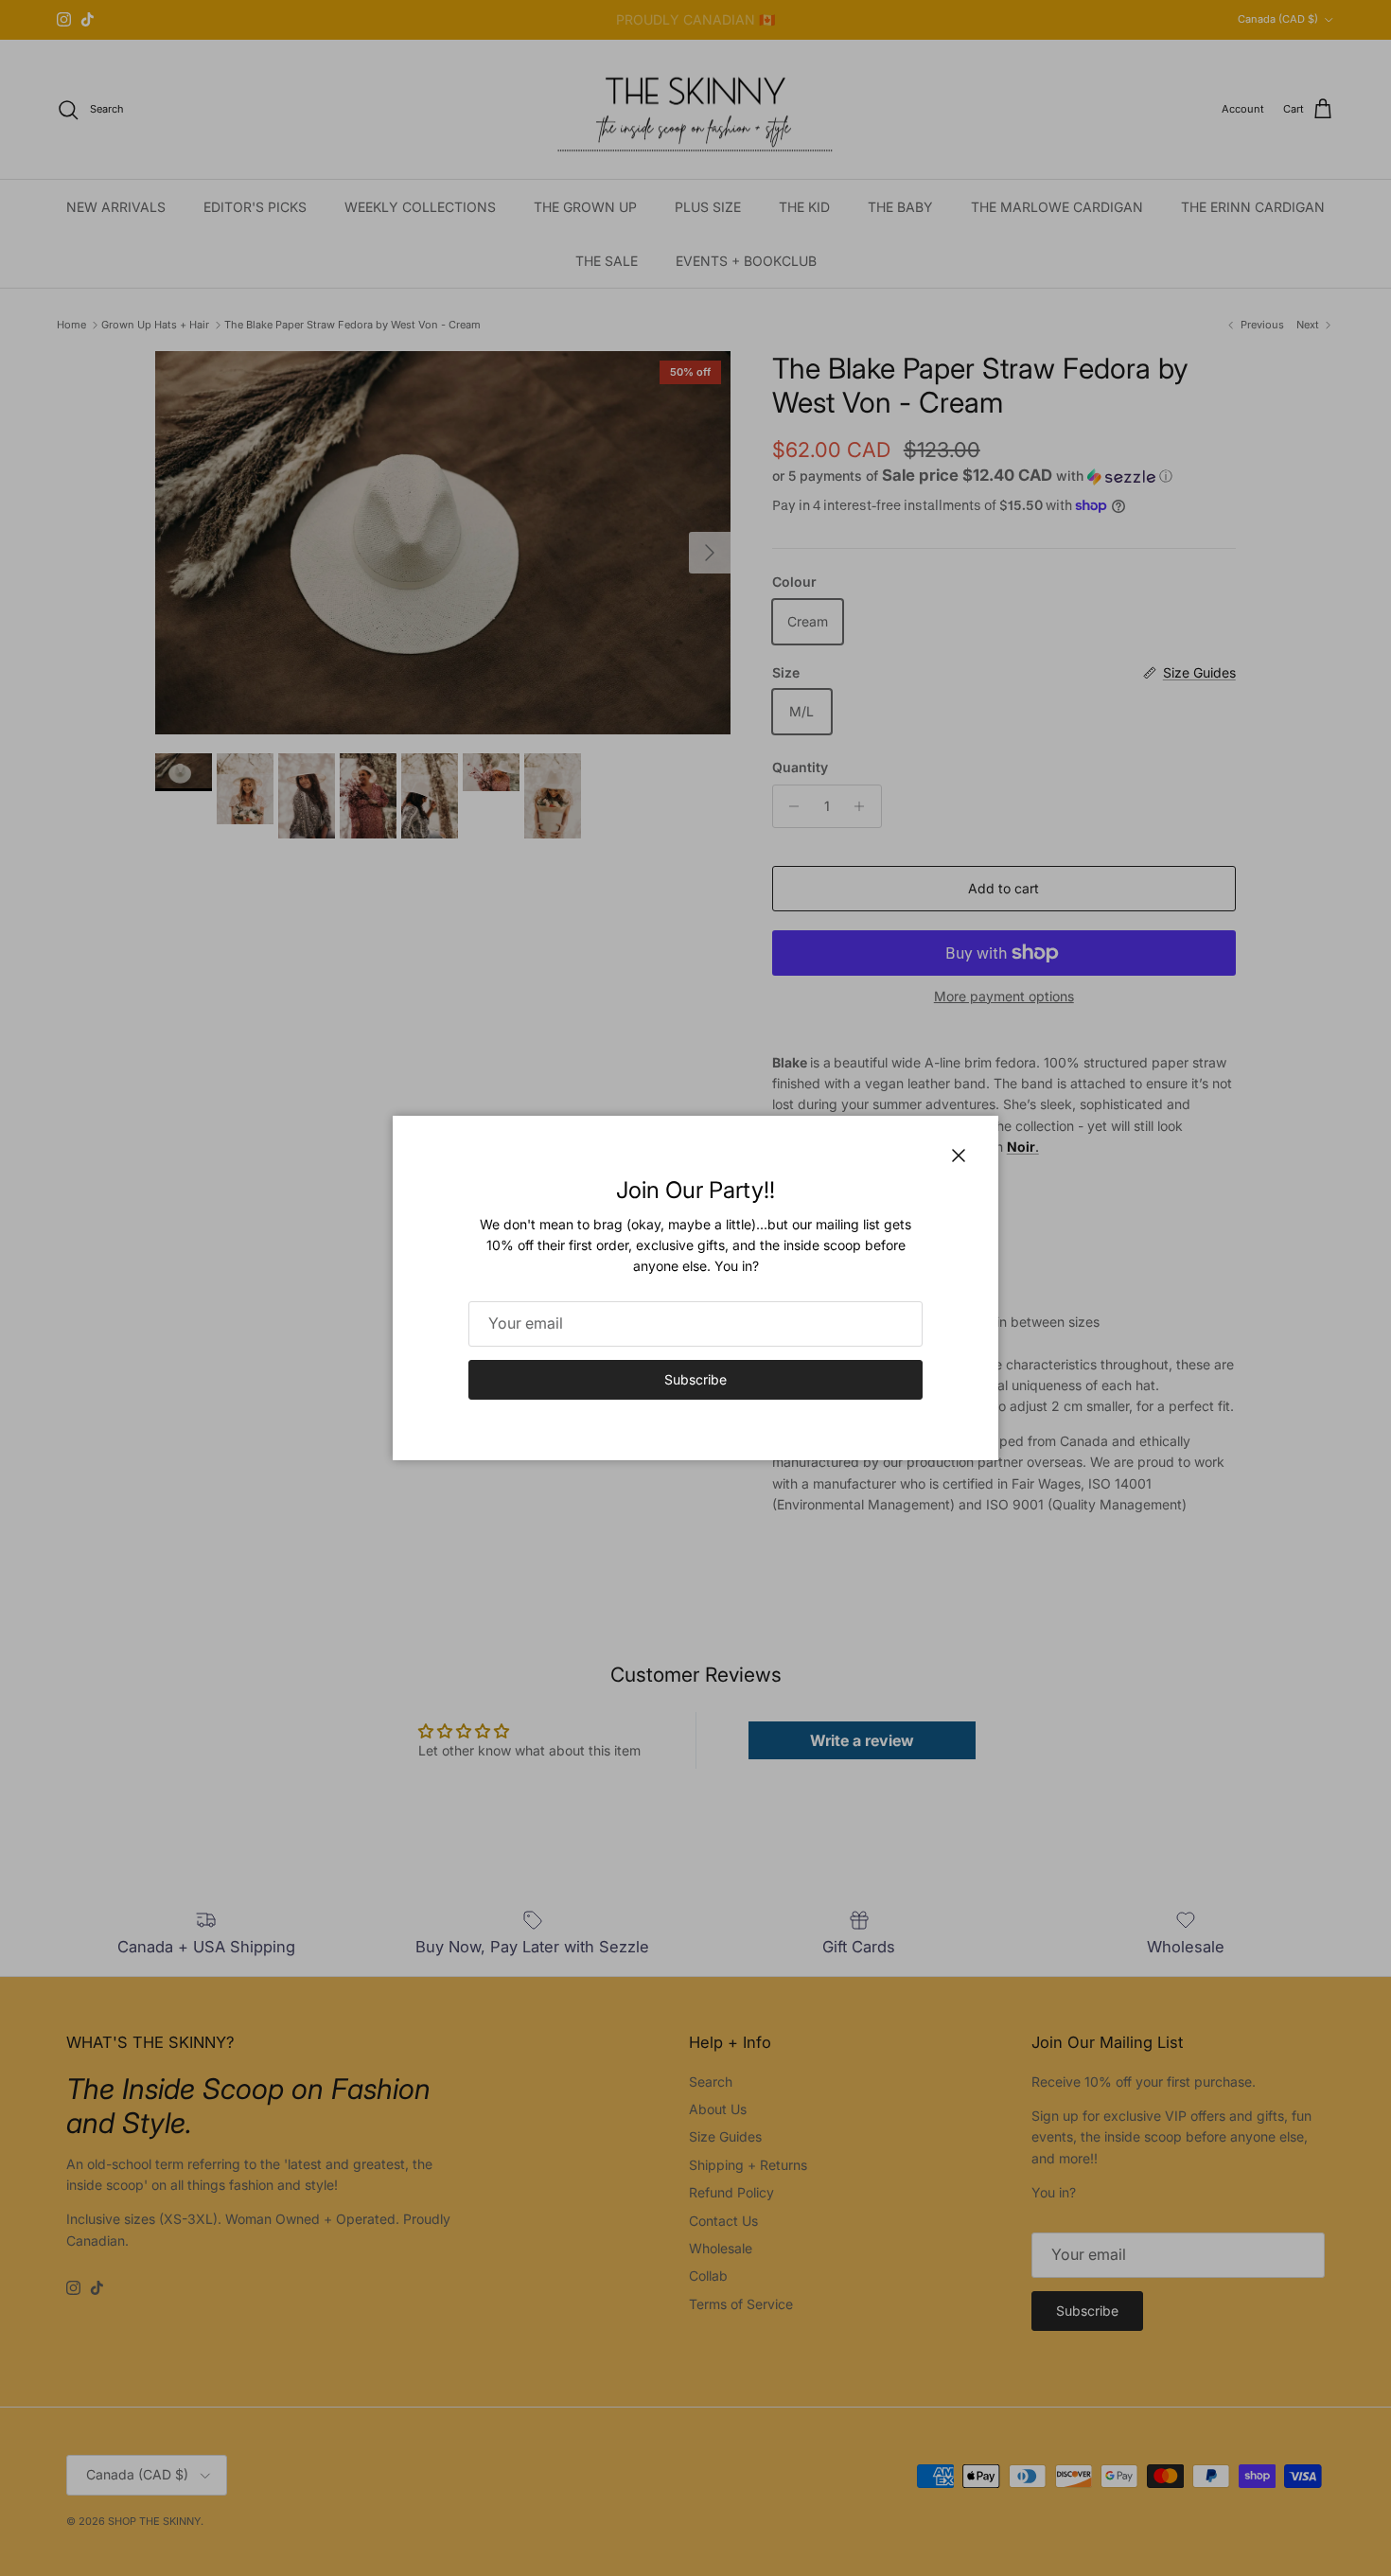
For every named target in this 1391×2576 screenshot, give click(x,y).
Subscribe (695, 1379)
